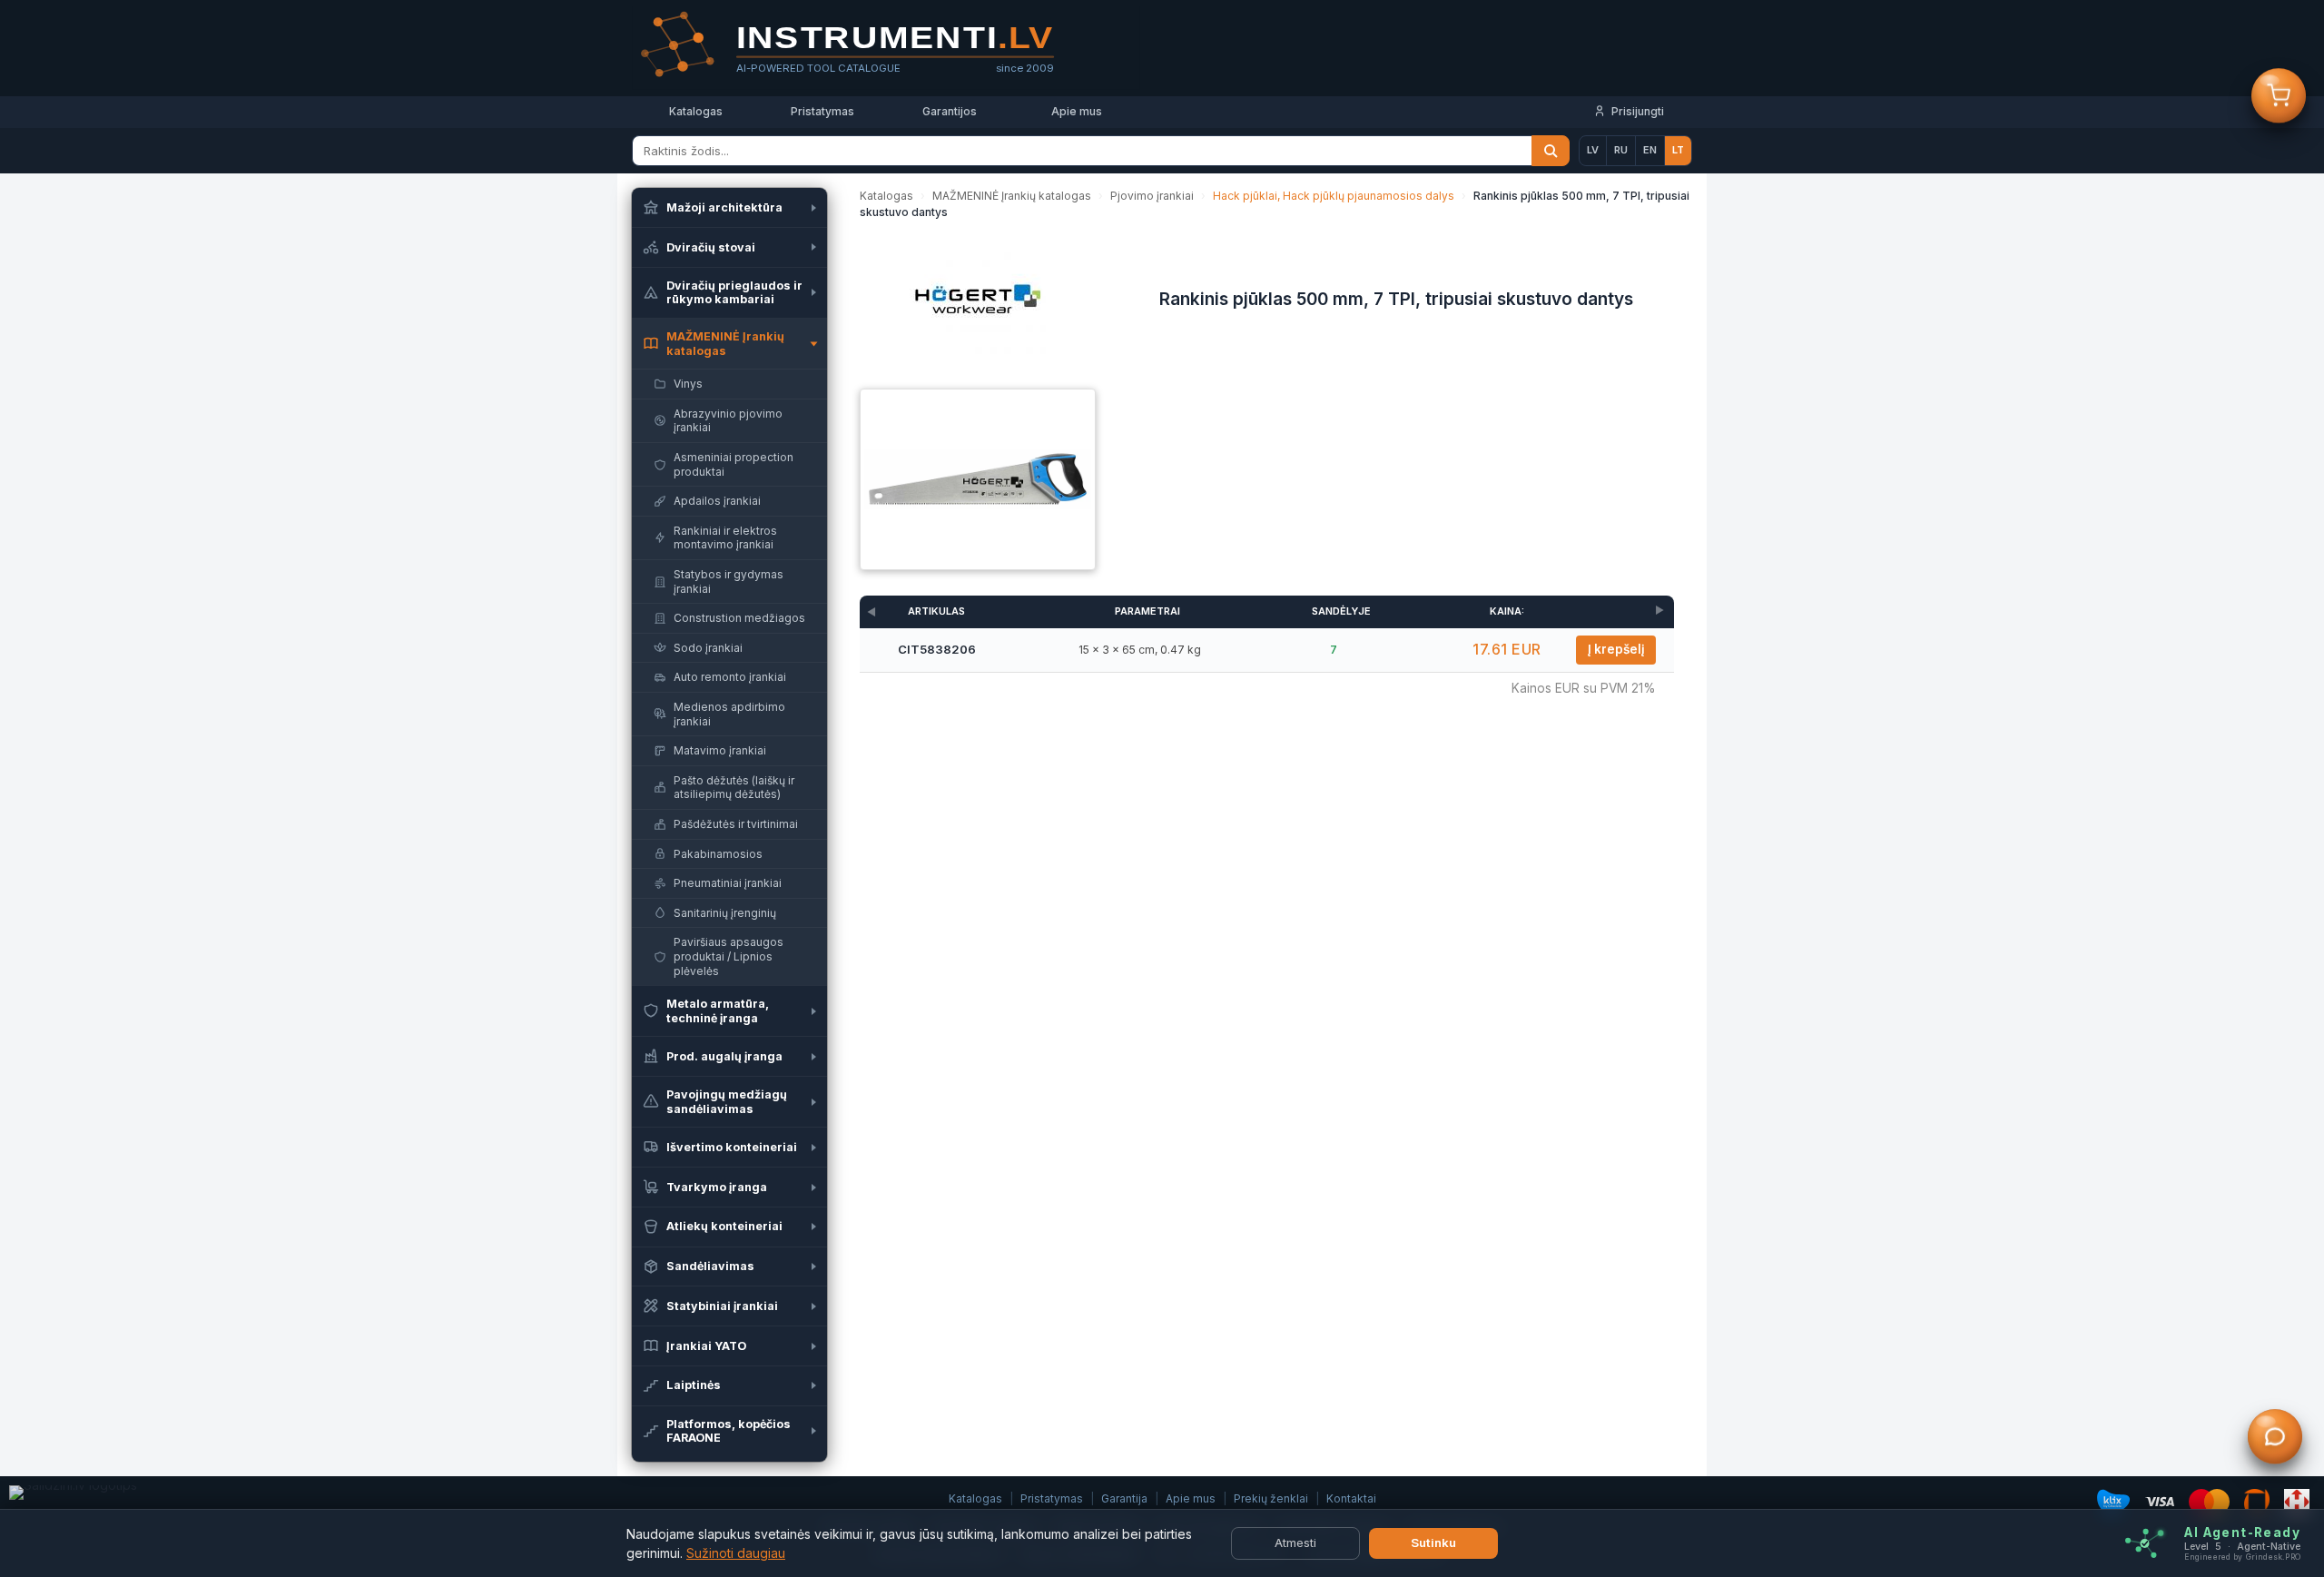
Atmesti (1295, 1543)
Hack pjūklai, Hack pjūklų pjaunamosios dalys (1334, 196)
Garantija (1124, 1498)
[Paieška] (1551, 151)
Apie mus (1077, 111)
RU (1621, 150)
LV (1593, 150)
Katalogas (696, 111)
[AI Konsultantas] (2275, 1438)
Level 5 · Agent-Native (2242, 1547)
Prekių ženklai (1271, 1498)
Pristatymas (822, 111)
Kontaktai (1351, 1498)
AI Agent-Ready (2242, 1533)
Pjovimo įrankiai (1152, 196)
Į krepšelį (1616, 649)
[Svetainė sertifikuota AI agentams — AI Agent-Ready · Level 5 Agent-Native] (2145, 1544)
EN (1650, 150)
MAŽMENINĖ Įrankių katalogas (1012, 196)
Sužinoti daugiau (736, 1553)
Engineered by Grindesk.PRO (2242, 1557)
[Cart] (2279, 97)
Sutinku (1433, 1543)
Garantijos (950, 111)
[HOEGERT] (978, 304)
